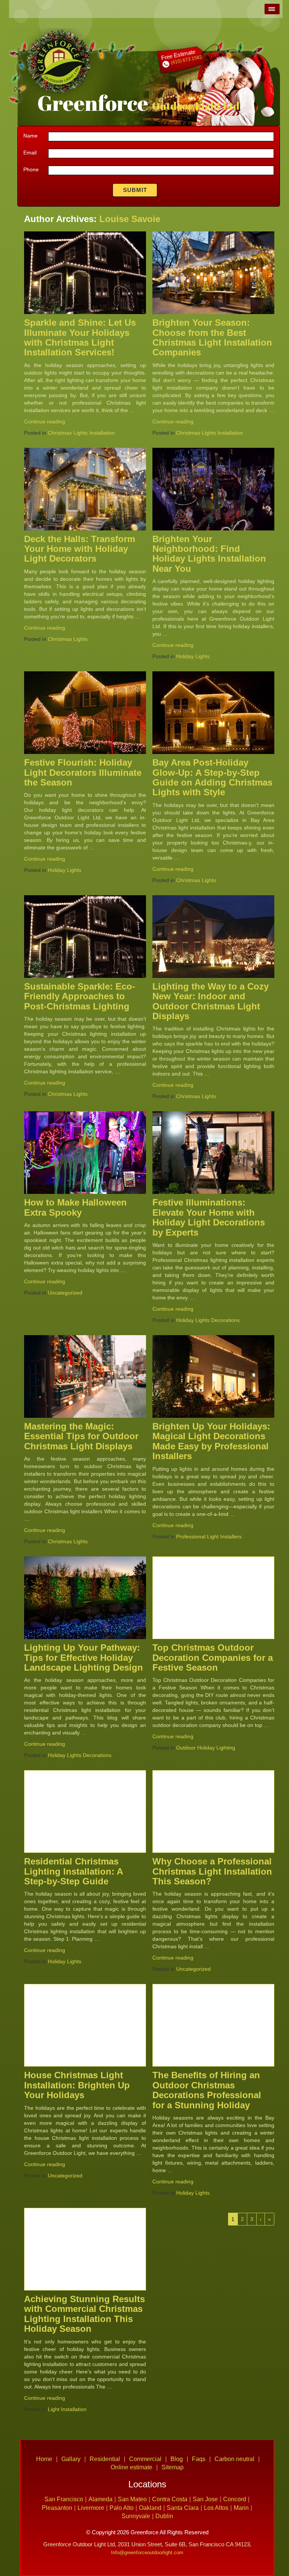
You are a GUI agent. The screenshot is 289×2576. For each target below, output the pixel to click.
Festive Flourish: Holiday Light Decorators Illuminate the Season (83, 772)
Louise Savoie (130, 219)
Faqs (199, 2459)
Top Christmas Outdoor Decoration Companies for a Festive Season (213, 1657)
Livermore (91, 2508)
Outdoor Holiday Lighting (206, 1748)
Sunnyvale (136, 2516)
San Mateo (132, 2499)
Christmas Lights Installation (81, 433)
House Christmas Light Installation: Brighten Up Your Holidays (77, 2085)
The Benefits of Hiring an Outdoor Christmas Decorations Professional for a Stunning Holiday (207, 2090)
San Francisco (64, 2499)
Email (30, 153)
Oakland (150, 2508)
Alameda (100, 2499)
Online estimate (132, 2467)
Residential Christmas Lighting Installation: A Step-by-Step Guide (73, 1871)
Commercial (145, 2459)
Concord (235, 2499)
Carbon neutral (234, 2459)
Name (30, 136)
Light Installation (67, 2409)
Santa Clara (183, 2508)
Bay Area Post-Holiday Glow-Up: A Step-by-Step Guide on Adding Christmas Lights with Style (212, 777)
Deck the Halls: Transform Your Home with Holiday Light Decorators (80, 549)
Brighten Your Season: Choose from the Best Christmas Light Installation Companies (212, 337)
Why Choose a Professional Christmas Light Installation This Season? (212, 1871)
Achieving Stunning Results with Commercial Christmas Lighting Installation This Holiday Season (84, 2314)
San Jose (205, 2499)
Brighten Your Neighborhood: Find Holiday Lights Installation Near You (209, 554)
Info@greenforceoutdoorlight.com (147, 2553)
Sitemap (173, 2467)
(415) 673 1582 (186, 60)
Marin (241, 2508)
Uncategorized (65, 1293)
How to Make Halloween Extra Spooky (75, 1207)
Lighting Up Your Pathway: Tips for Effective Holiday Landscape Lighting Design (84, 1657)
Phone (31, 169)
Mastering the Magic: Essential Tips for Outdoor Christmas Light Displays (81, 1436)
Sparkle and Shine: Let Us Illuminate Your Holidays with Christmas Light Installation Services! (80, 337)
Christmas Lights (68, 639)
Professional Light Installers (209, 1537)
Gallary (71, 2459)
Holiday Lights (193, 656)
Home (44, 2459)
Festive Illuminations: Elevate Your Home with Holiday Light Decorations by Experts (209, 1217)
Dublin (164, 2516)
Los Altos (216, 2508)
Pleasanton (57, 2508)
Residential (105, 2459)
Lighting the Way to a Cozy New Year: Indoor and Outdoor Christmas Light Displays (211, 1001)
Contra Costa (170, 2499)
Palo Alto (122, 2508)
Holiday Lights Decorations (208, 1320)
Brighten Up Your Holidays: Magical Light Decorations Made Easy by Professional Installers (211, 1441)
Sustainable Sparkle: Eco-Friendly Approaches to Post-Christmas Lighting (80, 996)
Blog (177, 2459)
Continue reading (45, 422)
